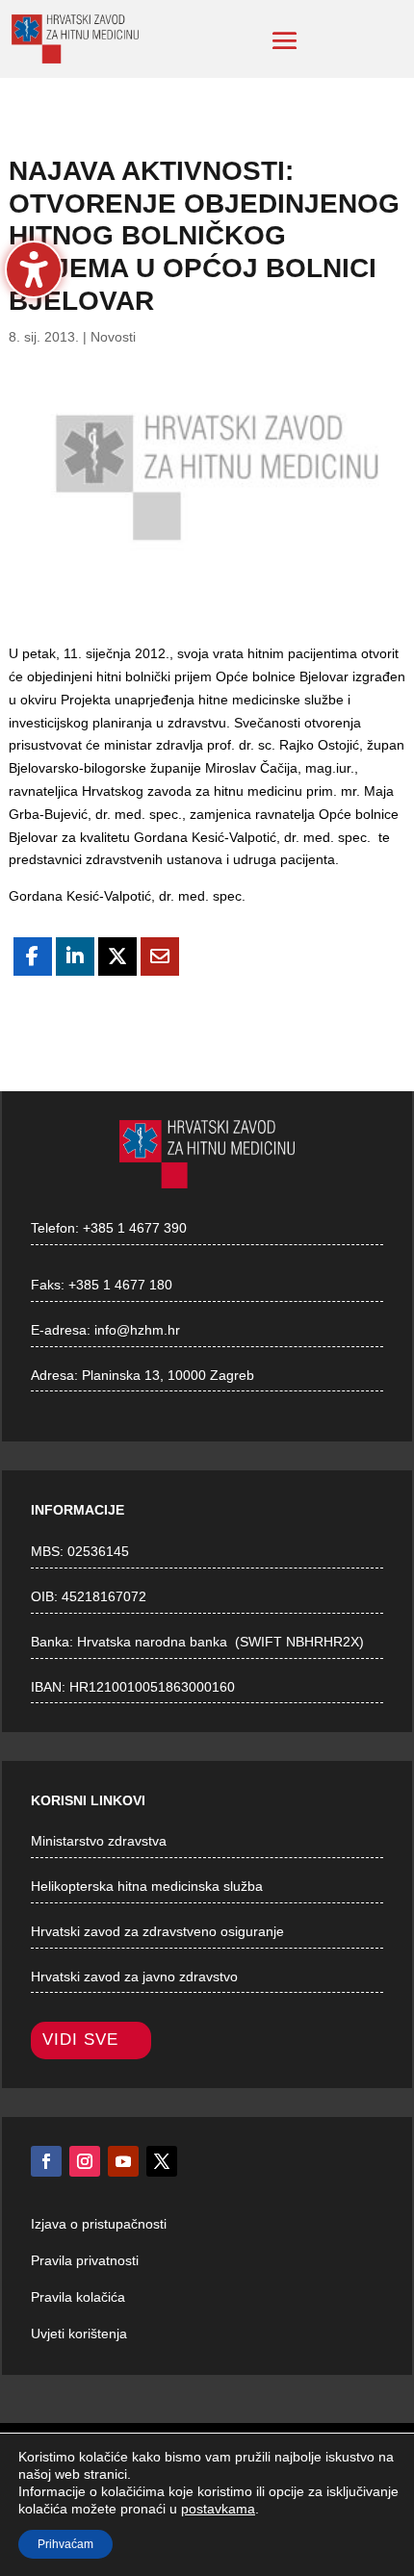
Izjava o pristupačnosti (99, 2224)
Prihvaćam (65, 2544)
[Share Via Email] (160, 956)
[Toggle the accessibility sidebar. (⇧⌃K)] (34, 269)
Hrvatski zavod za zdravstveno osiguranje (157, 1931)
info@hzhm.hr (137, 1330)
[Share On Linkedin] (75, 956)
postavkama (218, 2509)
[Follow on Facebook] (46, 2161)
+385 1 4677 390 (135, 1228)
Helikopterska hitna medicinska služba (147, 1886)
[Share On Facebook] (33, 956)
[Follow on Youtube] (123, 2161)
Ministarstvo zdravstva (99, 1841)
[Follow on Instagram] (85, 2161)
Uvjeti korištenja (79, 2334)
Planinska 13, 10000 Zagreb (168, 1375)
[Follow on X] (162, 2161)
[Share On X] (117, 956)
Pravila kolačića (78, 2297)
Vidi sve (80, 2040)
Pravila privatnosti (85, 2260)
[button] (285, 40)
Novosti (113, 337)
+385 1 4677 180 (120, 1285)
